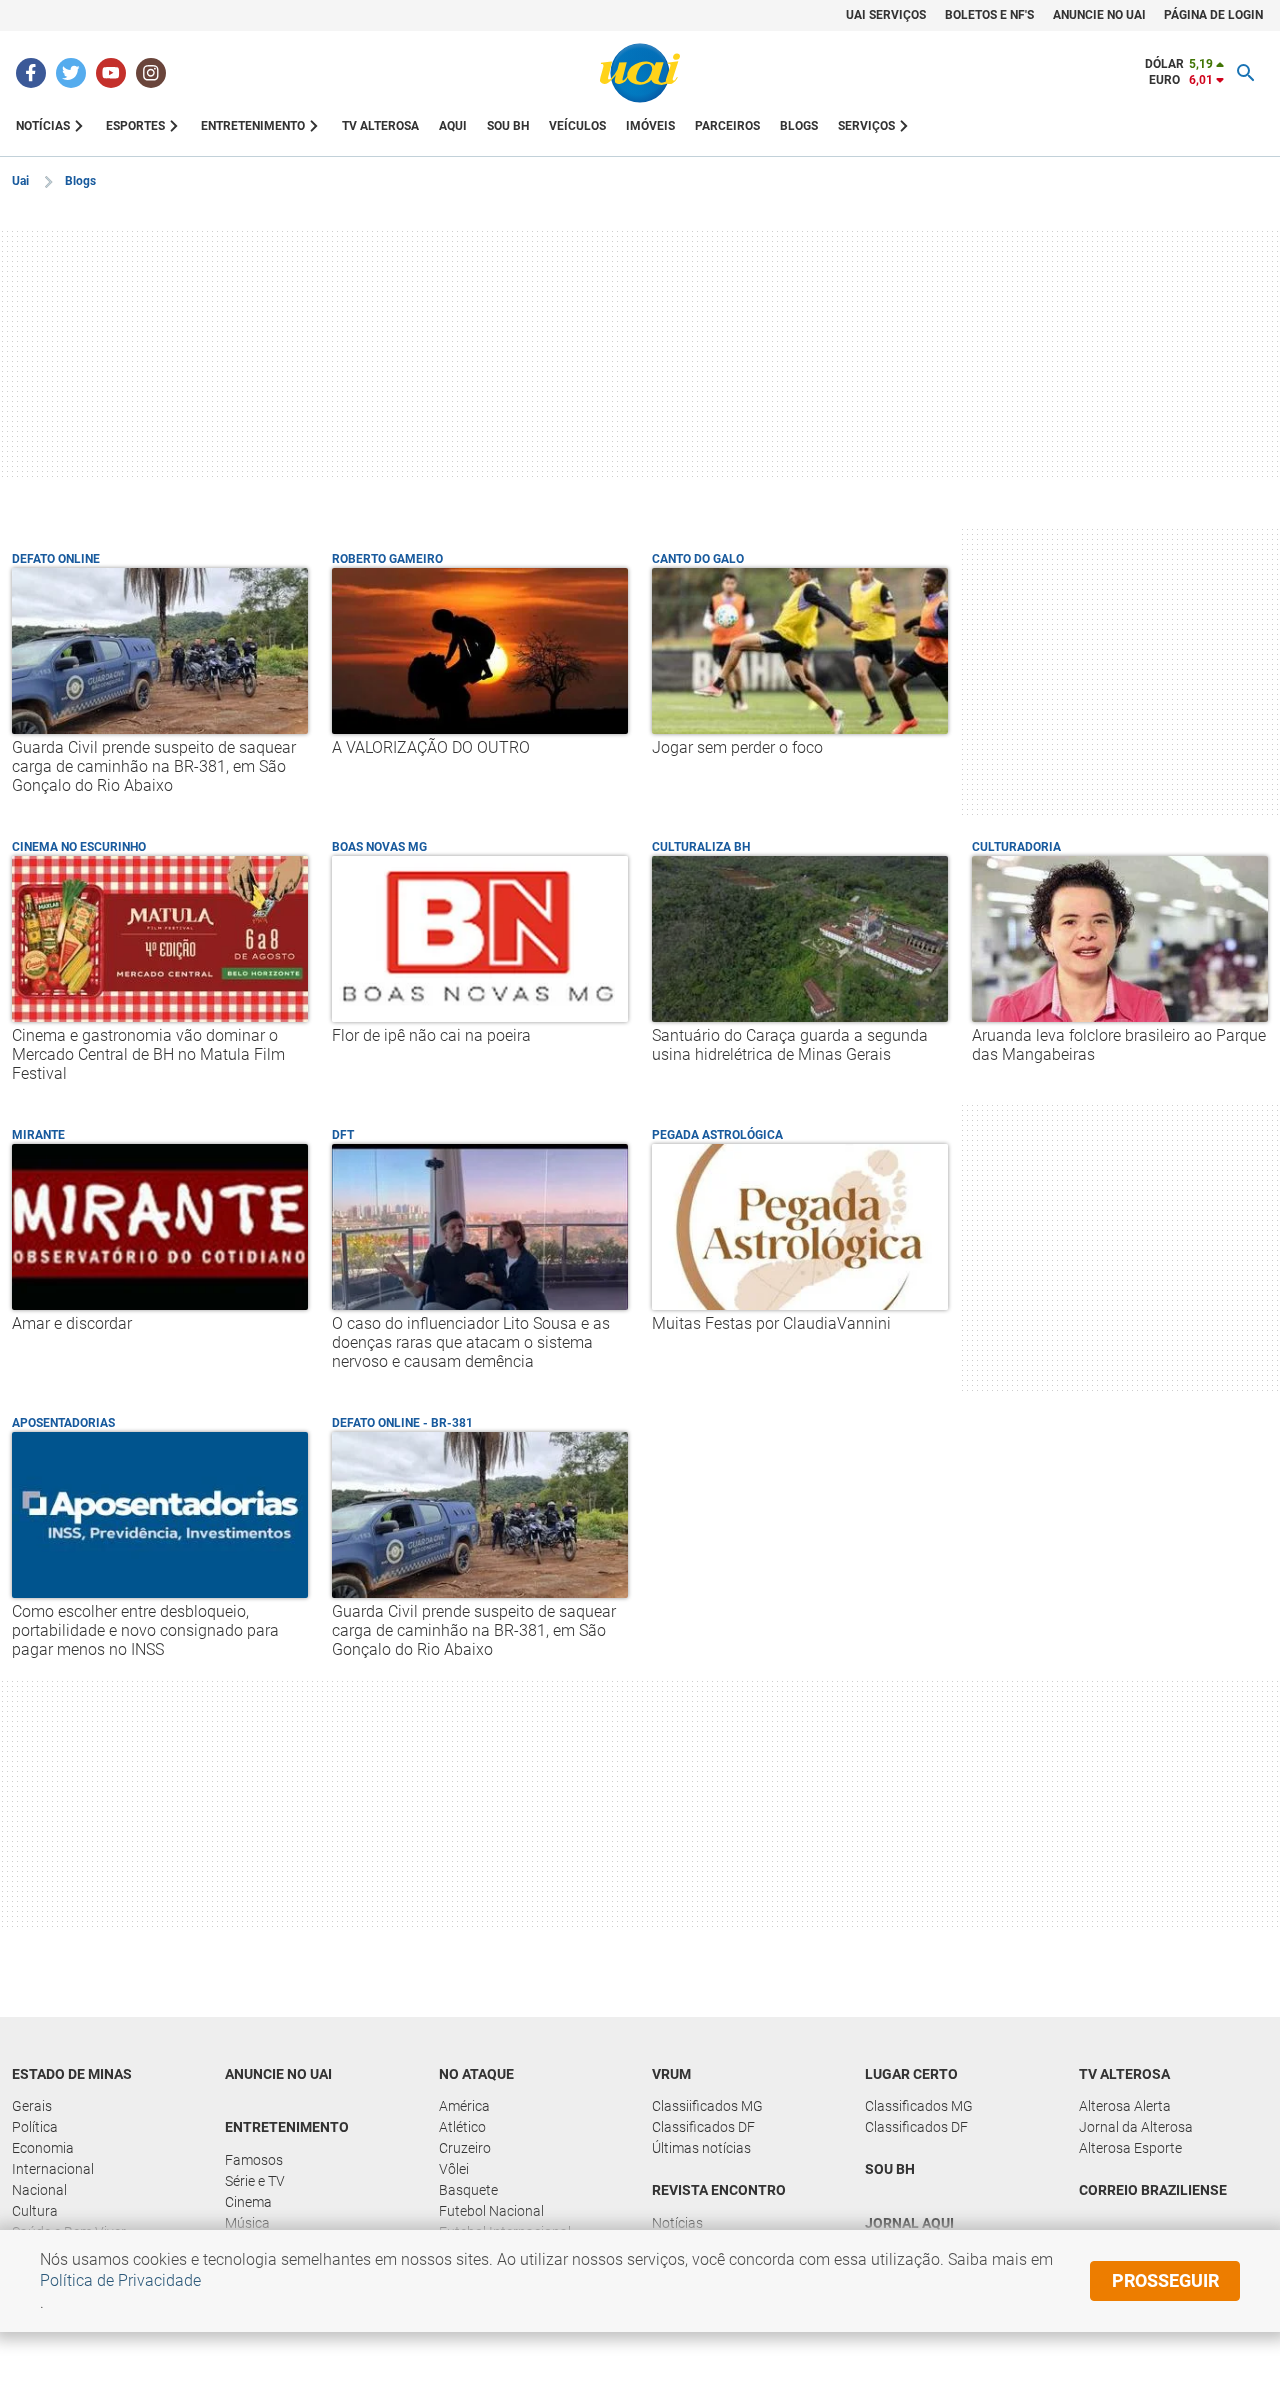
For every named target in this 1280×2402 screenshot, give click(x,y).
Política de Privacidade (120, 2280)
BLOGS (799, 126)
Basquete (468, 2190)
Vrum (671, 2074)
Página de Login (1213, 15)
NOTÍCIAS (43, 126)
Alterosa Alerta (1125, 2106)
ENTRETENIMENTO (253, 126)
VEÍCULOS (577, 126)
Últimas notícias (701, 2148)
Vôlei (454, 2169)
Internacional (53, 2169)
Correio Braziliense (1153, 2190)
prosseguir (1165, 2280)
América (464, 2106)
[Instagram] (151, 73)
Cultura (35, 2211)
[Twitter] (71, 73)
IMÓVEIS (650, 126)
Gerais (32, 2106)
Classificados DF (703, 2127)
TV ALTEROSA (380, 126)
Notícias (677, 2223)
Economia (43, 2148)
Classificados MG (919, 2106)
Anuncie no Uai (1099, 15)
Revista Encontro (719, 2190)
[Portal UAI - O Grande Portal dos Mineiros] (640, 73)
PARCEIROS (727, 126)
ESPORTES (135, 126)
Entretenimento (287, 2127)
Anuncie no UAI (278, 2074)
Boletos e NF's (989, 15)
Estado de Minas (72, 2074)
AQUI (453, 126)
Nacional (39, 2190)
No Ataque (476, 2074)
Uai (20, 181)
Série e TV (255, 2181)
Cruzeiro (465, 2148)
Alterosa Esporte (1130, 2148)
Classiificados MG (707, 2106)
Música (247, 2223)
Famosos (254, 2160)
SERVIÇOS (866, 126)
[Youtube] (111, 73)
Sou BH (508, 126)
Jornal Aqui (909, 2223)
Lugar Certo (911, 2074)
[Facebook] (31, 73)
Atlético (462, 2127)
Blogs (80, 181)
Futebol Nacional (491, 2211)
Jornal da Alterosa (1136, 2127)
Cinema (248, 2202)
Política (35, 2127)
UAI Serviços (886, 15)
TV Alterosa (1124, 2074)
